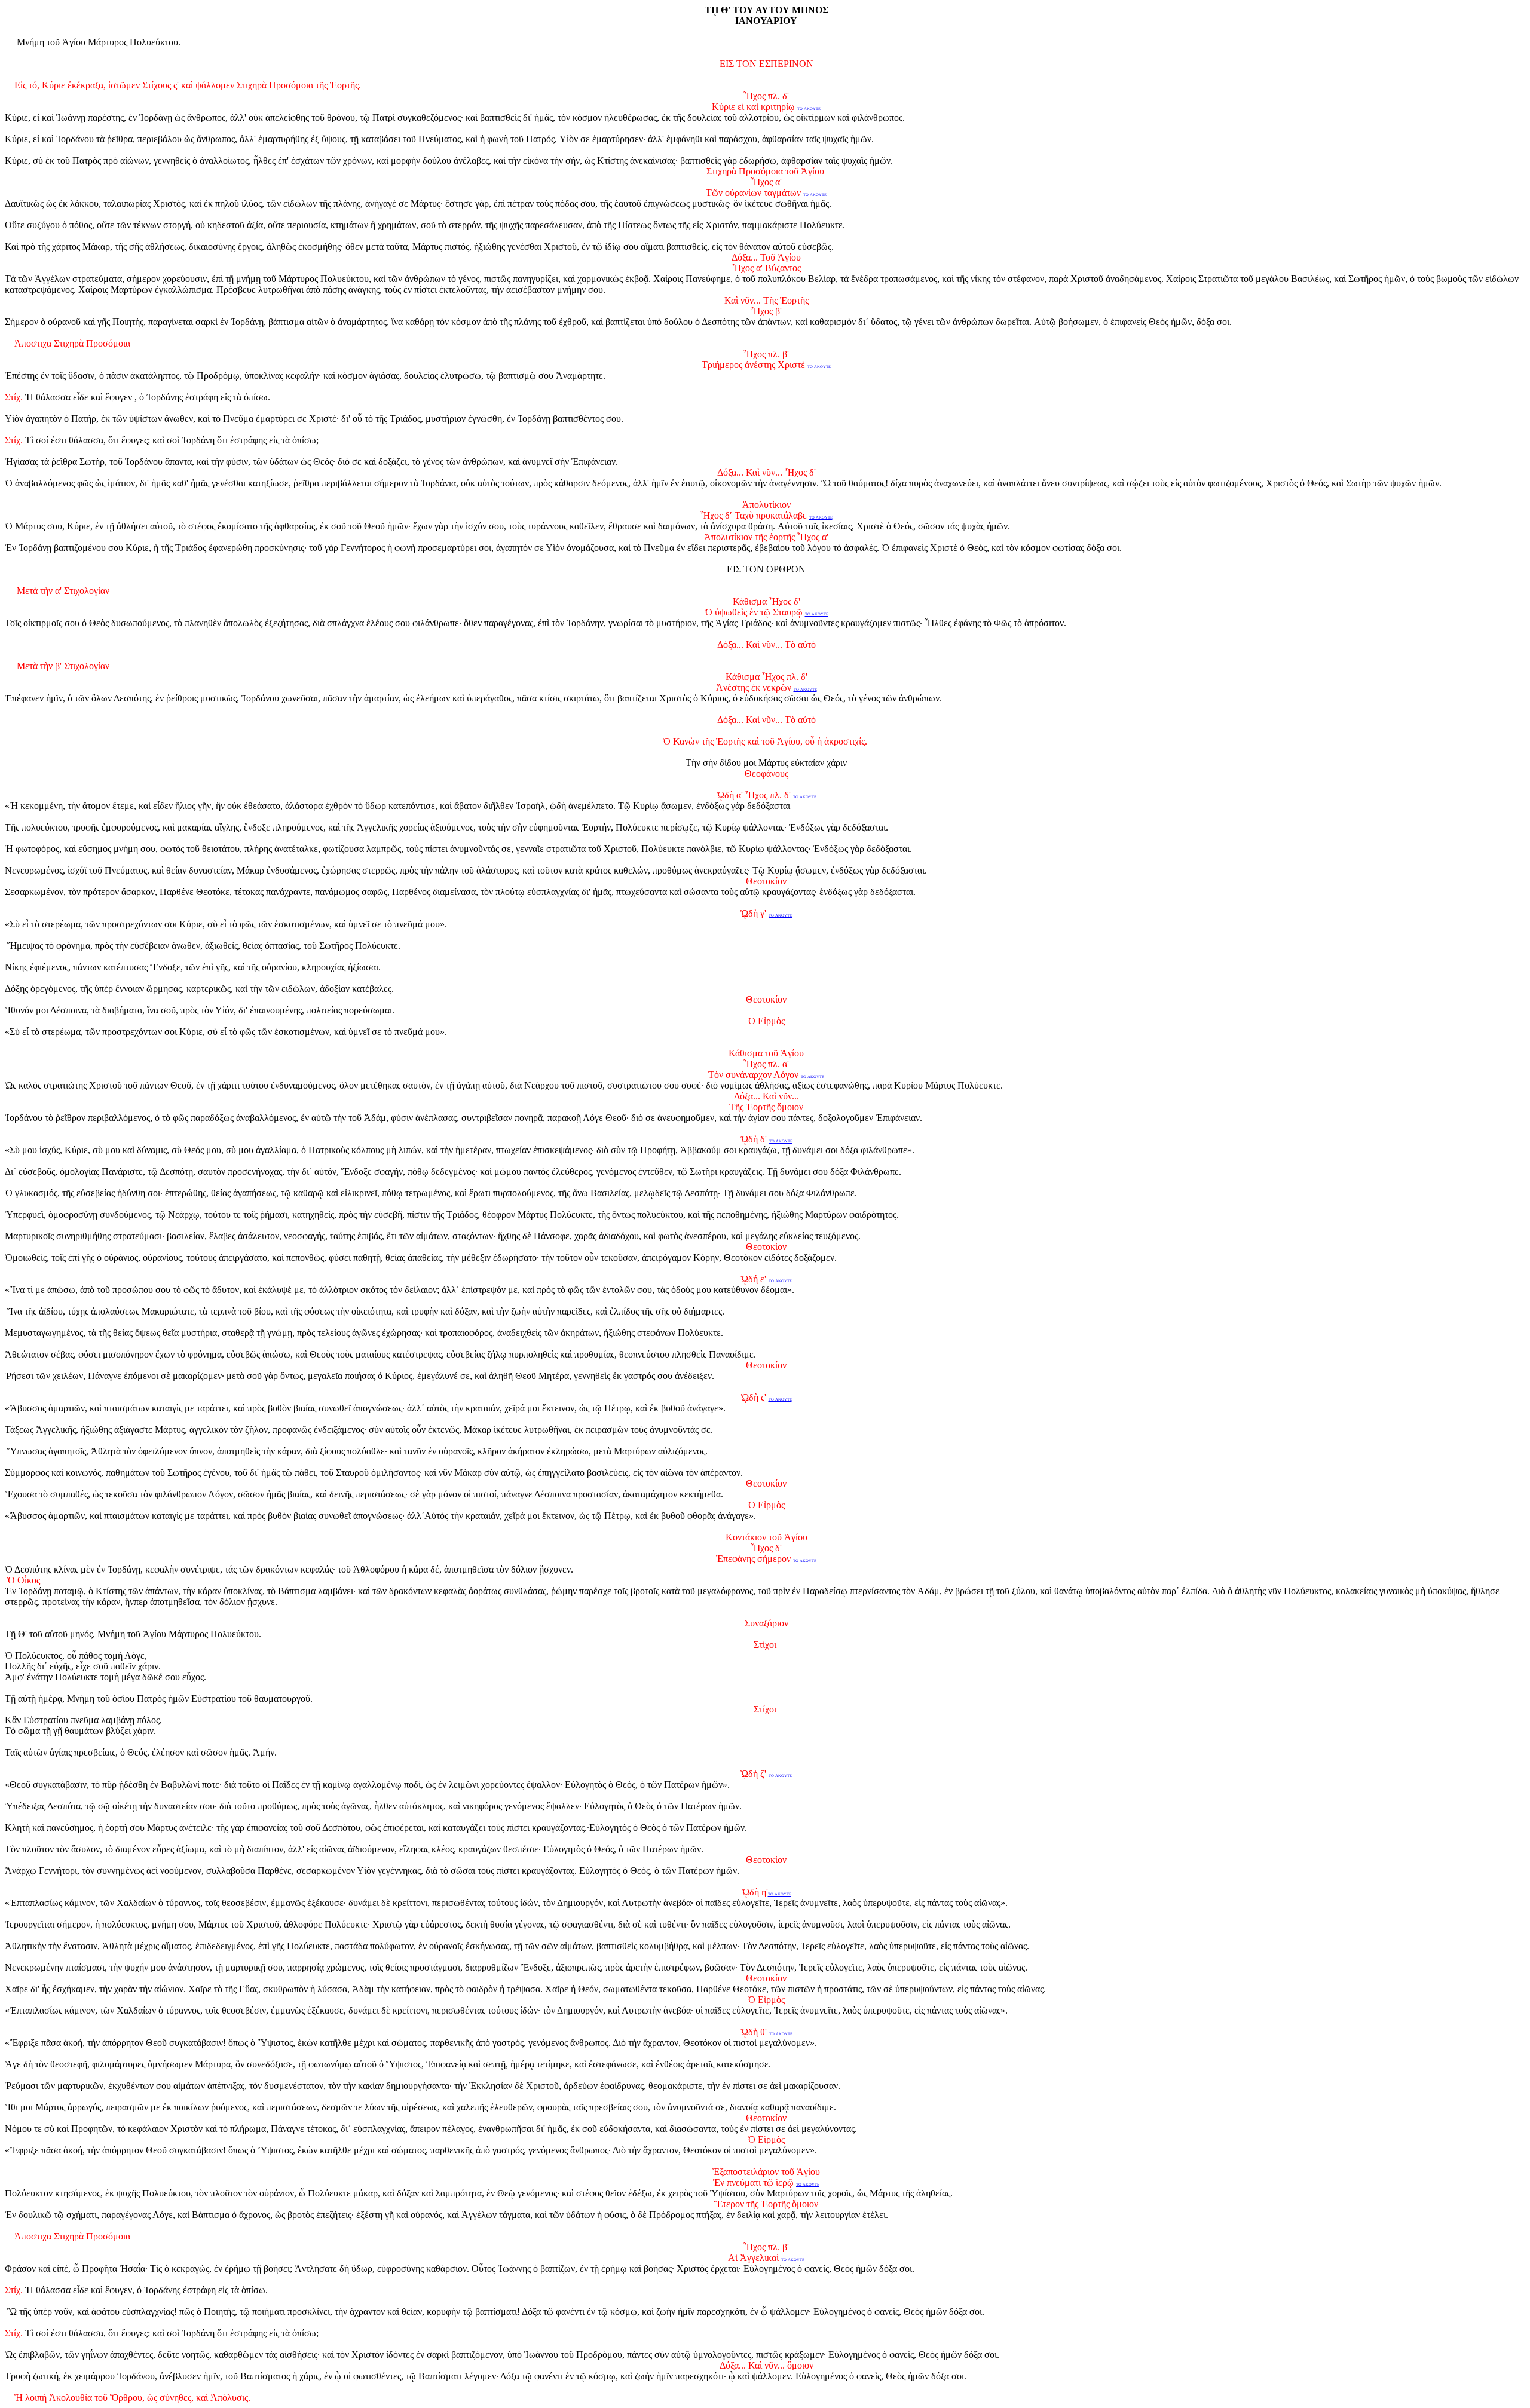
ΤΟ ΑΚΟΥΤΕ (809, 108)
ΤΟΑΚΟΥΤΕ (781, 2034)
